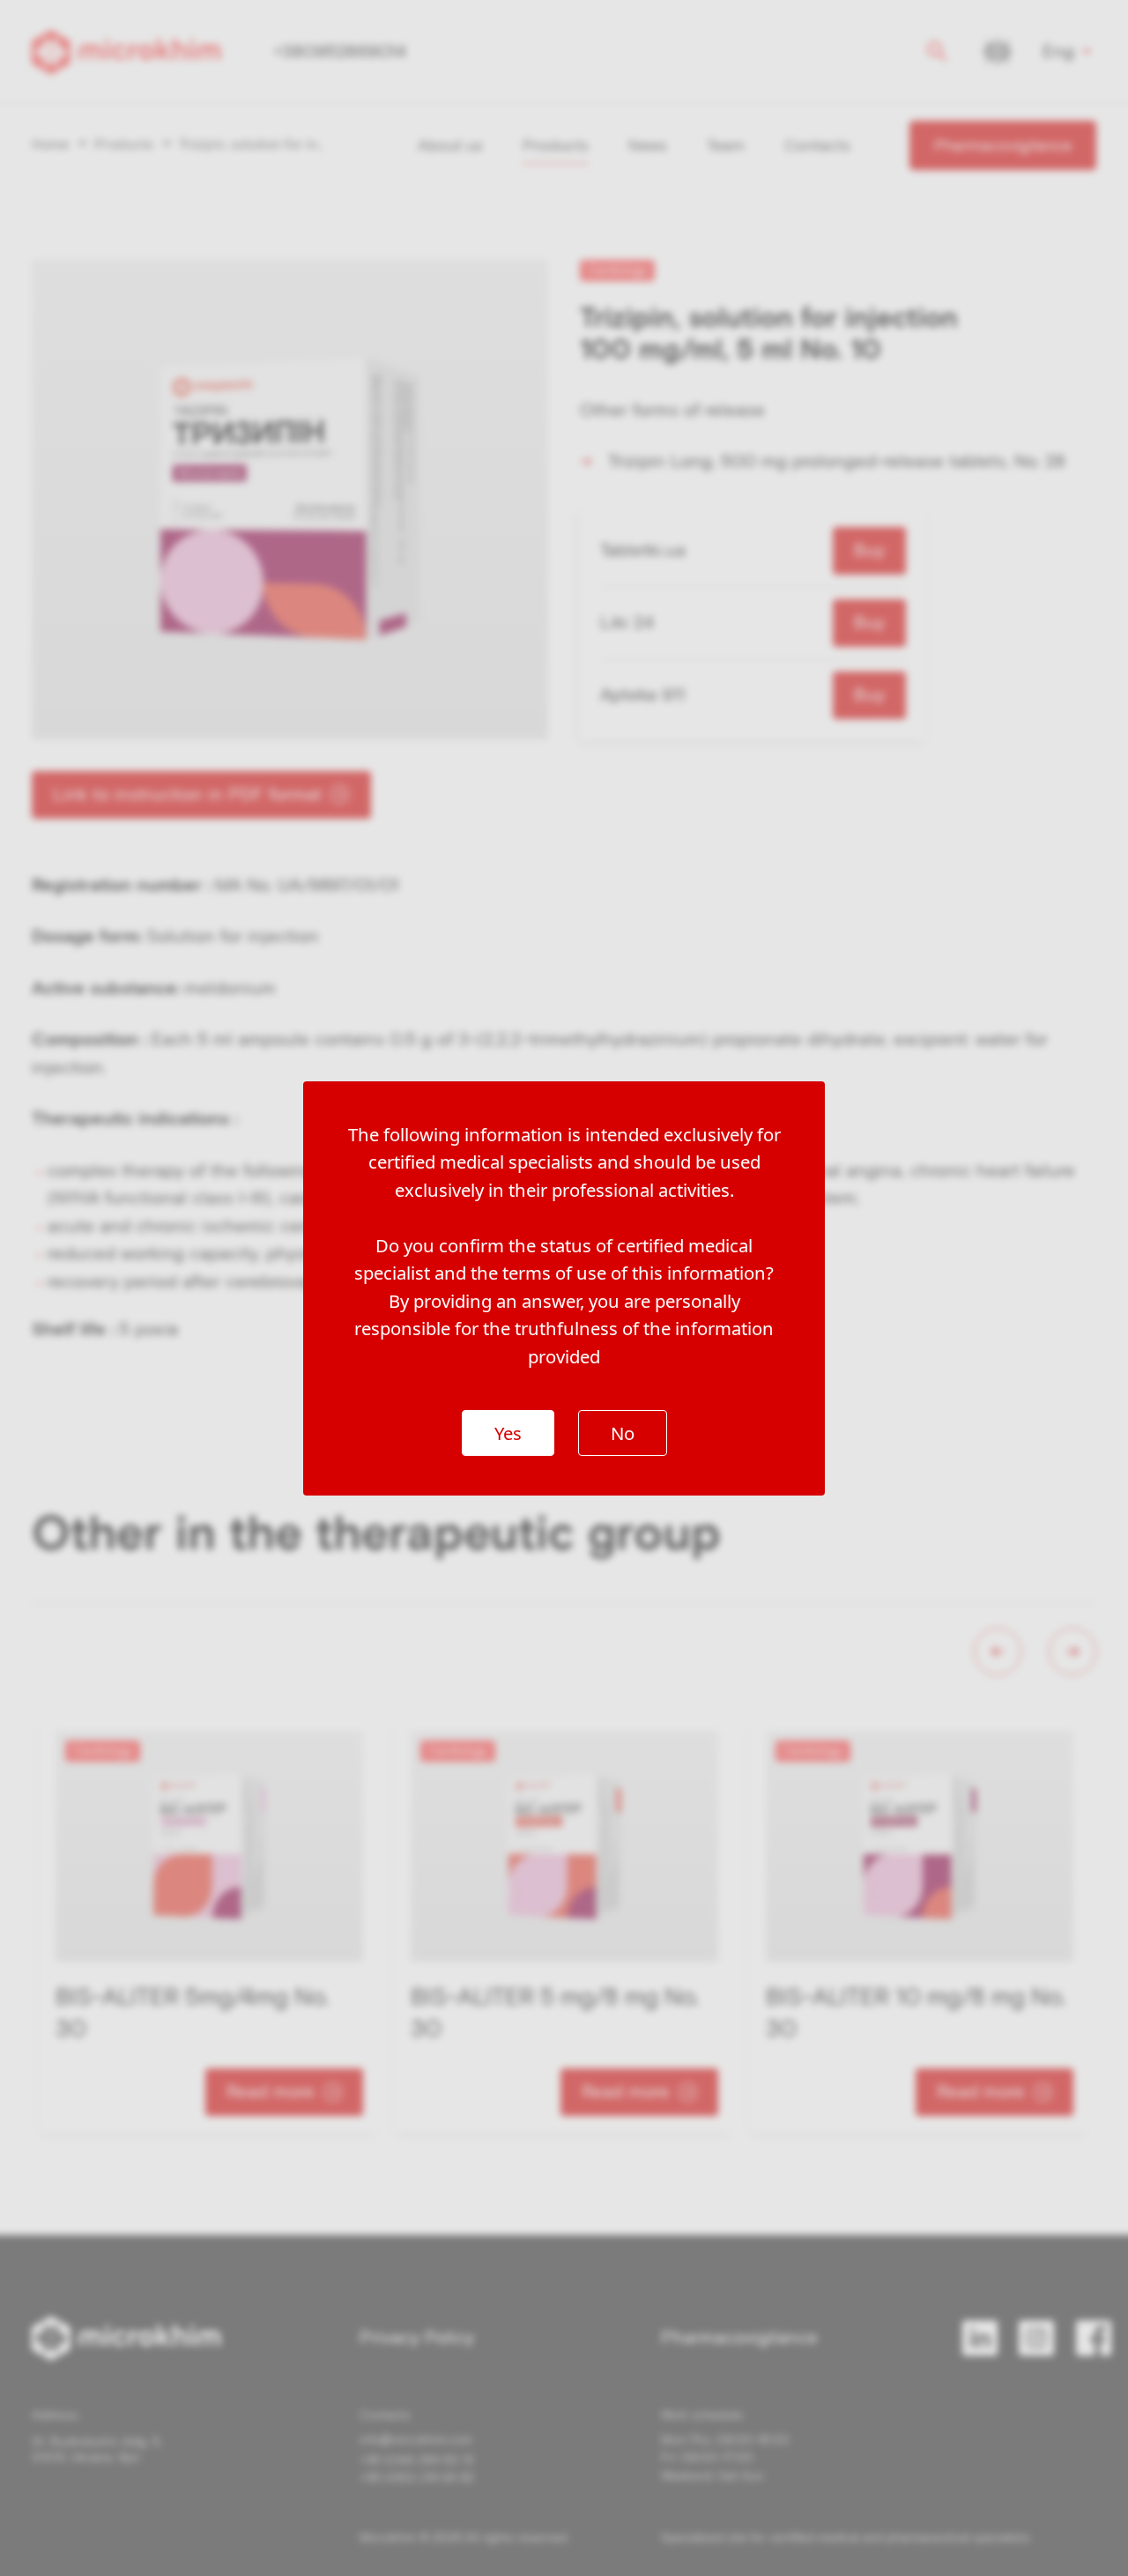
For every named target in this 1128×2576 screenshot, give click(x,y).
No (623, 1433)
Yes (508, 1433)
